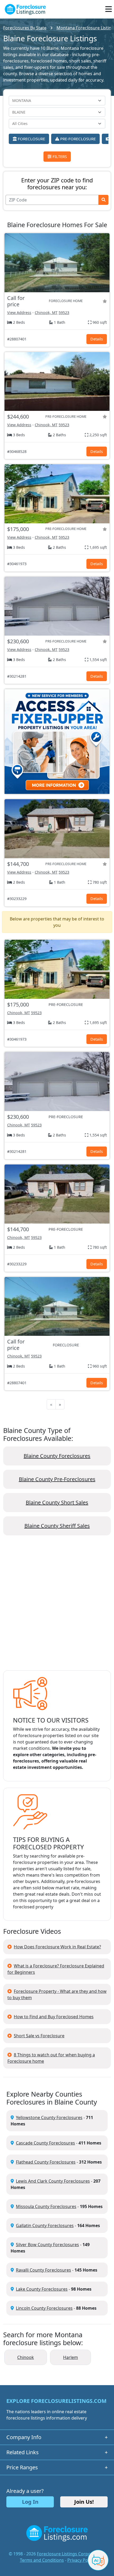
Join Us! (84, 2502)
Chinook (26, 2357)
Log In (30, 2502)
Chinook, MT (46, 313)
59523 (64, 313)
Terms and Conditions (42, 2560)
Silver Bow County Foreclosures (47, 2245)
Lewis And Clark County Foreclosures (53, 2181)
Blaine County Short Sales (57, 1502)
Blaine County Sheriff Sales (57, 1526)
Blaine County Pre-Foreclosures (57, 1479)
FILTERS (59, 156)
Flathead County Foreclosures (46, 2162)
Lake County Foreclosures (42, 2289)
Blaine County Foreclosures (57, 1456)
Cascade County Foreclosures (45, 2143)
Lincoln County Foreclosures (44, 2308)
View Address (19, 313)
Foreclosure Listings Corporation (70, 2554)
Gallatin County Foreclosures (45, 2226)
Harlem (71, 2357)
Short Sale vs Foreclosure (39, 2036)
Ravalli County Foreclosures (43, 2270)
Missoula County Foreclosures (46, 2206)
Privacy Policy (81, 2560)
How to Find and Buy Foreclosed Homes (54, 2017)
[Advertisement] (57, 1607)
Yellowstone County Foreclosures (49, 2118)
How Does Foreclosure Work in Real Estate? (57, 1947)
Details (97, 339)
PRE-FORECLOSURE (77, 139)
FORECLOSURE (31, 139)
